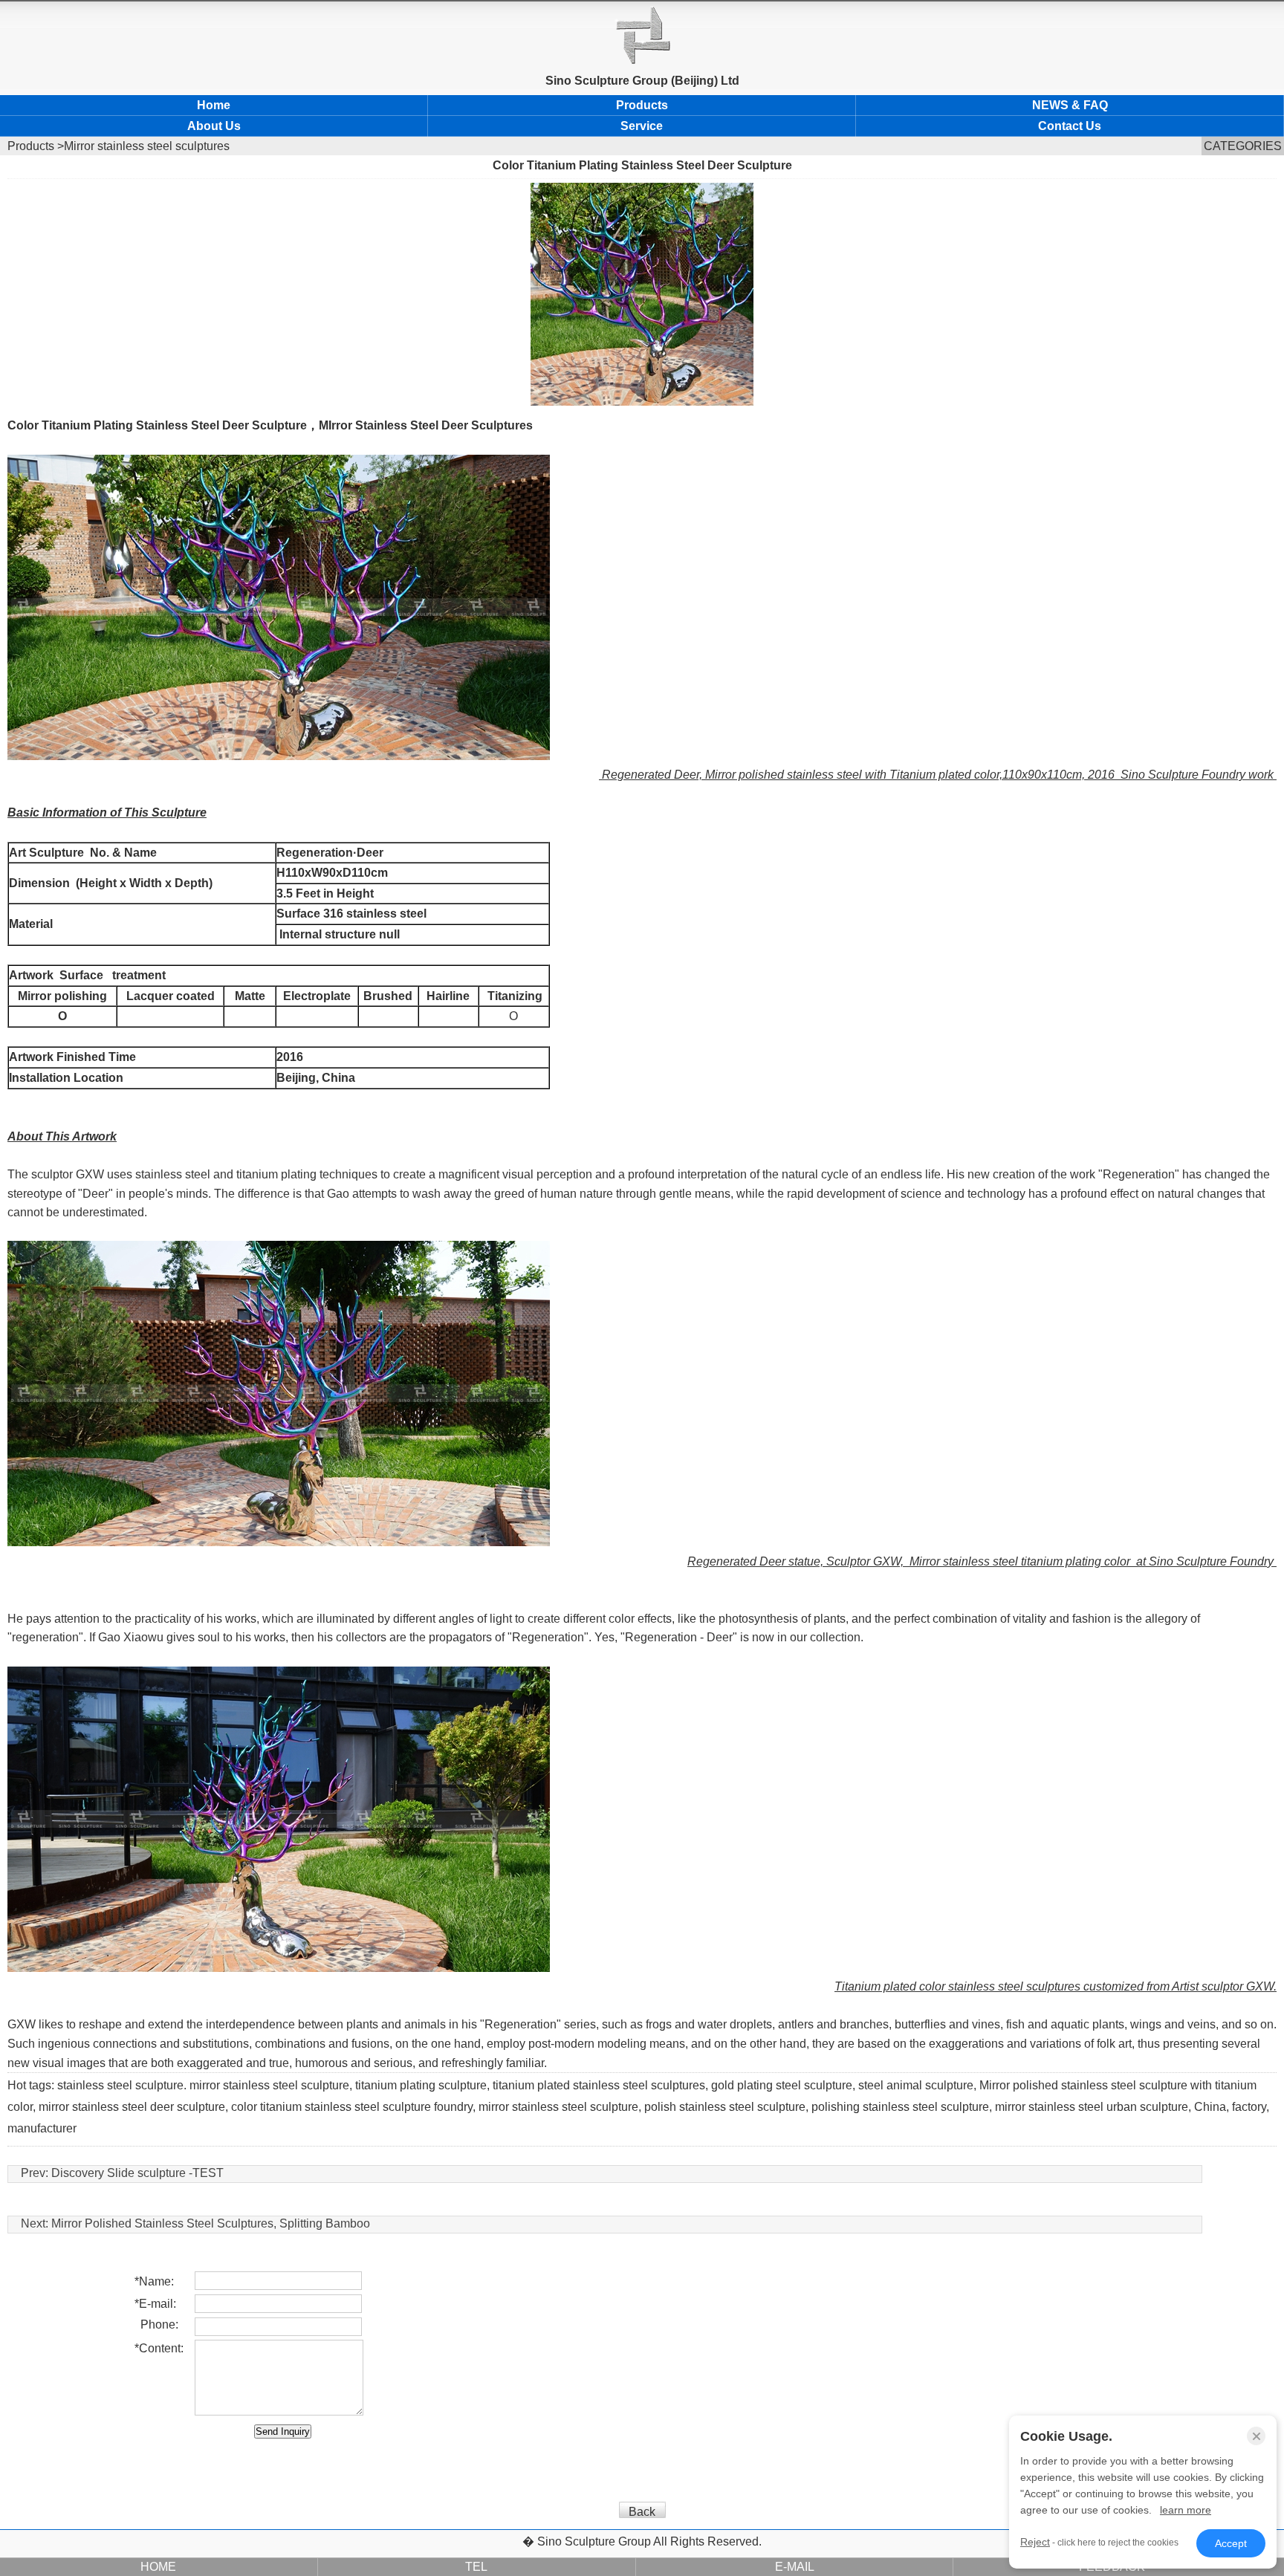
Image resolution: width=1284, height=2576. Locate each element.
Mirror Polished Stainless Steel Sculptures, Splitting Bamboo (211, 2223)
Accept (1231, 2543)
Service (642, 126)
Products (642, 105)
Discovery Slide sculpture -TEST (137, 2173)
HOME (158, 2567)
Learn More (1186, 2510)
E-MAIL (795, 2567)
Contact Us (1070, 126)
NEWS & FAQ (1070, 105)
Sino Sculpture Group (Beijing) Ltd (642, 81)
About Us (214, 126)
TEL (476, 2567)
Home (214, 105)
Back (642, 2512)
